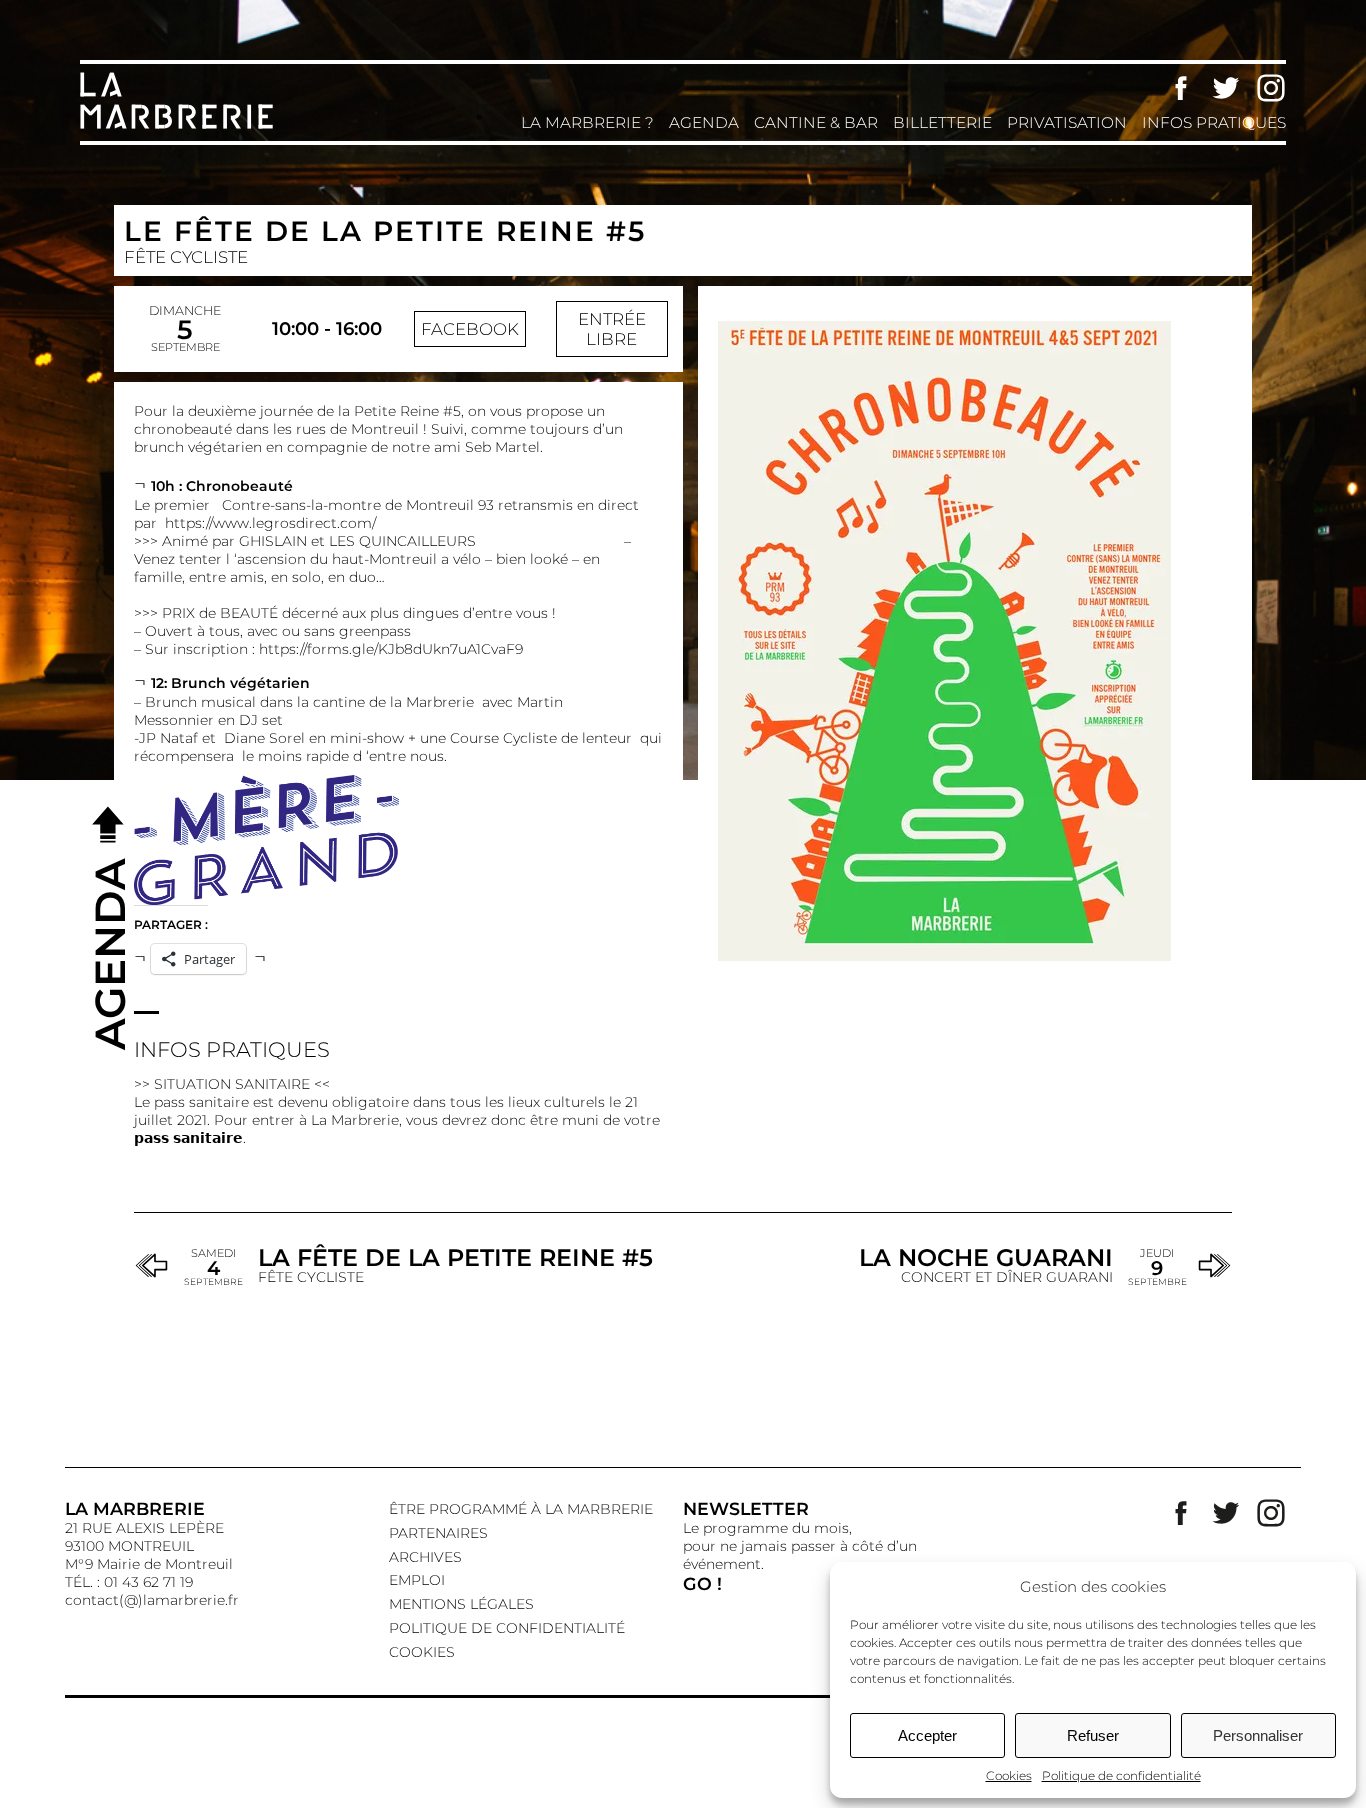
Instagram (1271, 88)
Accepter (927, 1735)
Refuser (1093, 1735)
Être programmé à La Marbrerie (521, 1509)
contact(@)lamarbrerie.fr (152, 1600)
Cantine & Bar (816, 122)
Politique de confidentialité (1121, 1775)
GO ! (702, 1583)
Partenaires (438, 1533)
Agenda (704, 122)
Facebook (1181, 88)
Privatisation (1067, 122)
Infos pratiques (1214, 122)
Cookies (1009, 1775)
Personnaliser (1258, 1735)
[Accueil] (180, 127)
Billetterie (942, 122)
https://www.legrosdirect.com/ (270, 523)
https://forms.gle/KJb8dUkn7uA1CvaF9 (391, 649)
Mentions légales (461, 1604)
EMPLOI (417, 1580)
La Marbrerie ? (587, 122)
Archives (425, 1557)
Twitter (1226, 88)
